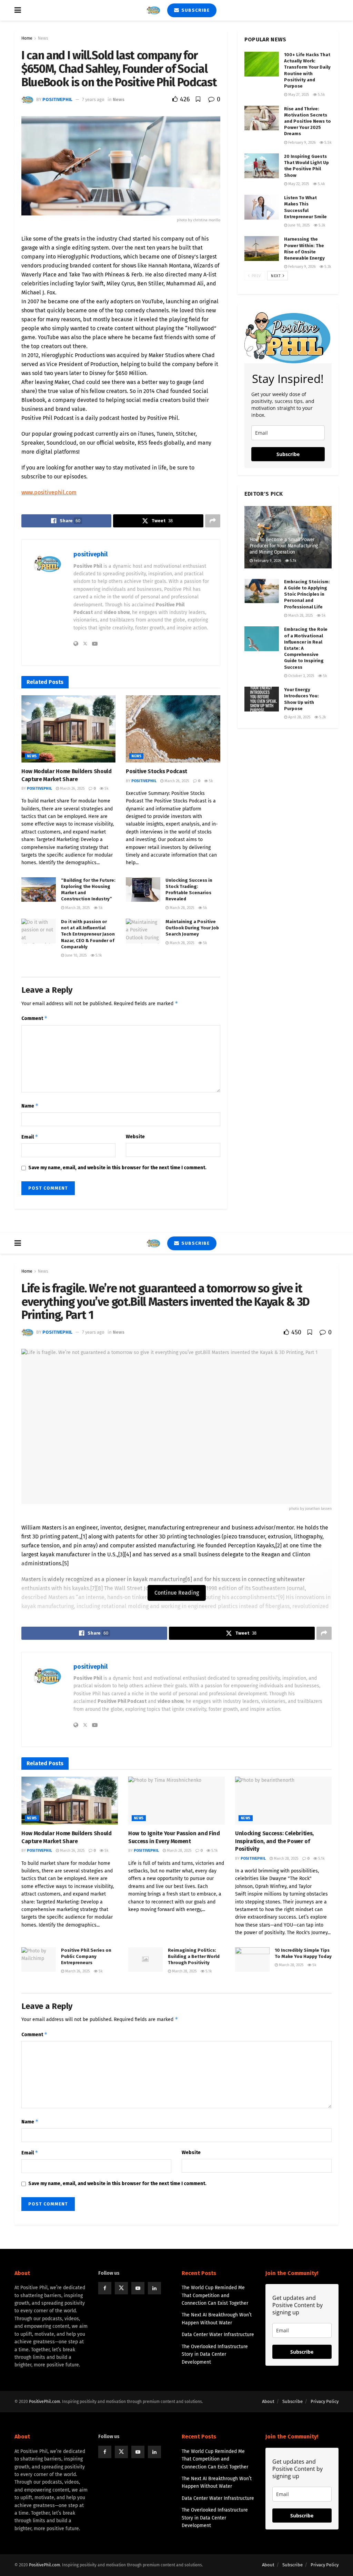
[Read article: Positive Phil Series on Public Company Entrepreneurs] (39, 1960)
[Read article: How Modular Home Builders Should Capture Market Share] (68, 729)
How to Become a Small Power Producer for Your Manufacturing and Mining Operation (284, 546)
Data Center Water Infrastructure (218, 2335)
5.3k (321, 225)
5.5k (321, 95)
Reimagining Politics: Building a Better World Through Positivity (194, 1956)
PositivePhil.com (44, 2402)
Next (276, 276)
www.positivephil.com (49, 492)
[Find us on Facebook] (105, 2288)
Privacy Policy (325, 2401)
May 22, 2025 (298, 184)
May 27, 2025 (298, 95)
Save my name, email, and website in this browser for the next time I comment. (117, 1168)
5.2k (322, 717)
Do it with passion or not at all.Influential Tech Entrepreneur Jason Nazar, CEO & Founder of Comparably (88, 934)
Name (30, 1106)
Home (27, 38)
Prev (256, 276)
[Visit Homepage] (153, 10)
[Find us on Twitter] (121, 2288)
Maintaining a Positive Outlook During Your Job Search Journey (192, 928)
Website (135, 1137)
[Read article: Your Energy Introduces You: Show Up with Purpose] (262, 699)
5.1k (98, 955)
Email (30, 1137)
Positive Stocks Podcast (157, 771)
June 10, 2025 (75, 955)
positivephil (57, 99)
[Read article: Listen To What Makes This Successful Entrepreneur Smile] (262, 207)
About (268, 2401)
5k (106, 789)
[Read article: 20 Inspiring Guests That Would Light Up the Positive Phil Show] (262, 166)
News (43, 38)
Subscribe (195, 10)
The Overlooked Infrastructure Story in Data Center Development (215, 2354)
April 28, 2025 (299, 717)
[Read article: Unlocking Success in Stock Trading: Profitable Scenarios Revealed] (143, 890)
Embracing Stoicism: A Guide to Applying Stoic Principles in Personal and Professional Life (307, 594)
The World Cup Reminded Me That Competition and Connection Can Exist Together (215, 2295)
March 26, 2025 (72, 789)
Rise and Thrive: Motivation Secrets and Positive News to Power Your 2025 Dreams (307, 121)
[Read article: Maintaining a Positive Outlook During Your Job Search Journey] (143, 931)
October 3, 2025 (301, 676)
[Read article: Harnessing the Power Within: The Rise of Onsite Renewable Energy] (262, 249)
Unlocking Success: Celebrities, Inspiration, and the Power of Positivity (274, 1841)
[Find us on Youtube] (138, 2288)
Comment (34, 1018)
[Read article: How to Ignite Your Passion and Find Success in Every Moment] (176, 1801)
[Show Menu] (18, 10)
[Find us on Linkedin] (154, 2288)
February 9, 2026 (301, 143)
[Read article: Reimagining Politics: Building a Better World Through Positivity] (145, 1960)
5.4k (321, 184)
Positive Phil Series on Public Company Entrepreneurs (86, 1956)
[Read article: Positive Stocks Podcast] (173, 729)
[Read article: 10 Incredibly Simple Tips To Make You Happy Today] (252, 1960)
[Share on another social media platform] (213, 521)
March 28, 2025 (77, 908)
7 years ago (93, 99)
